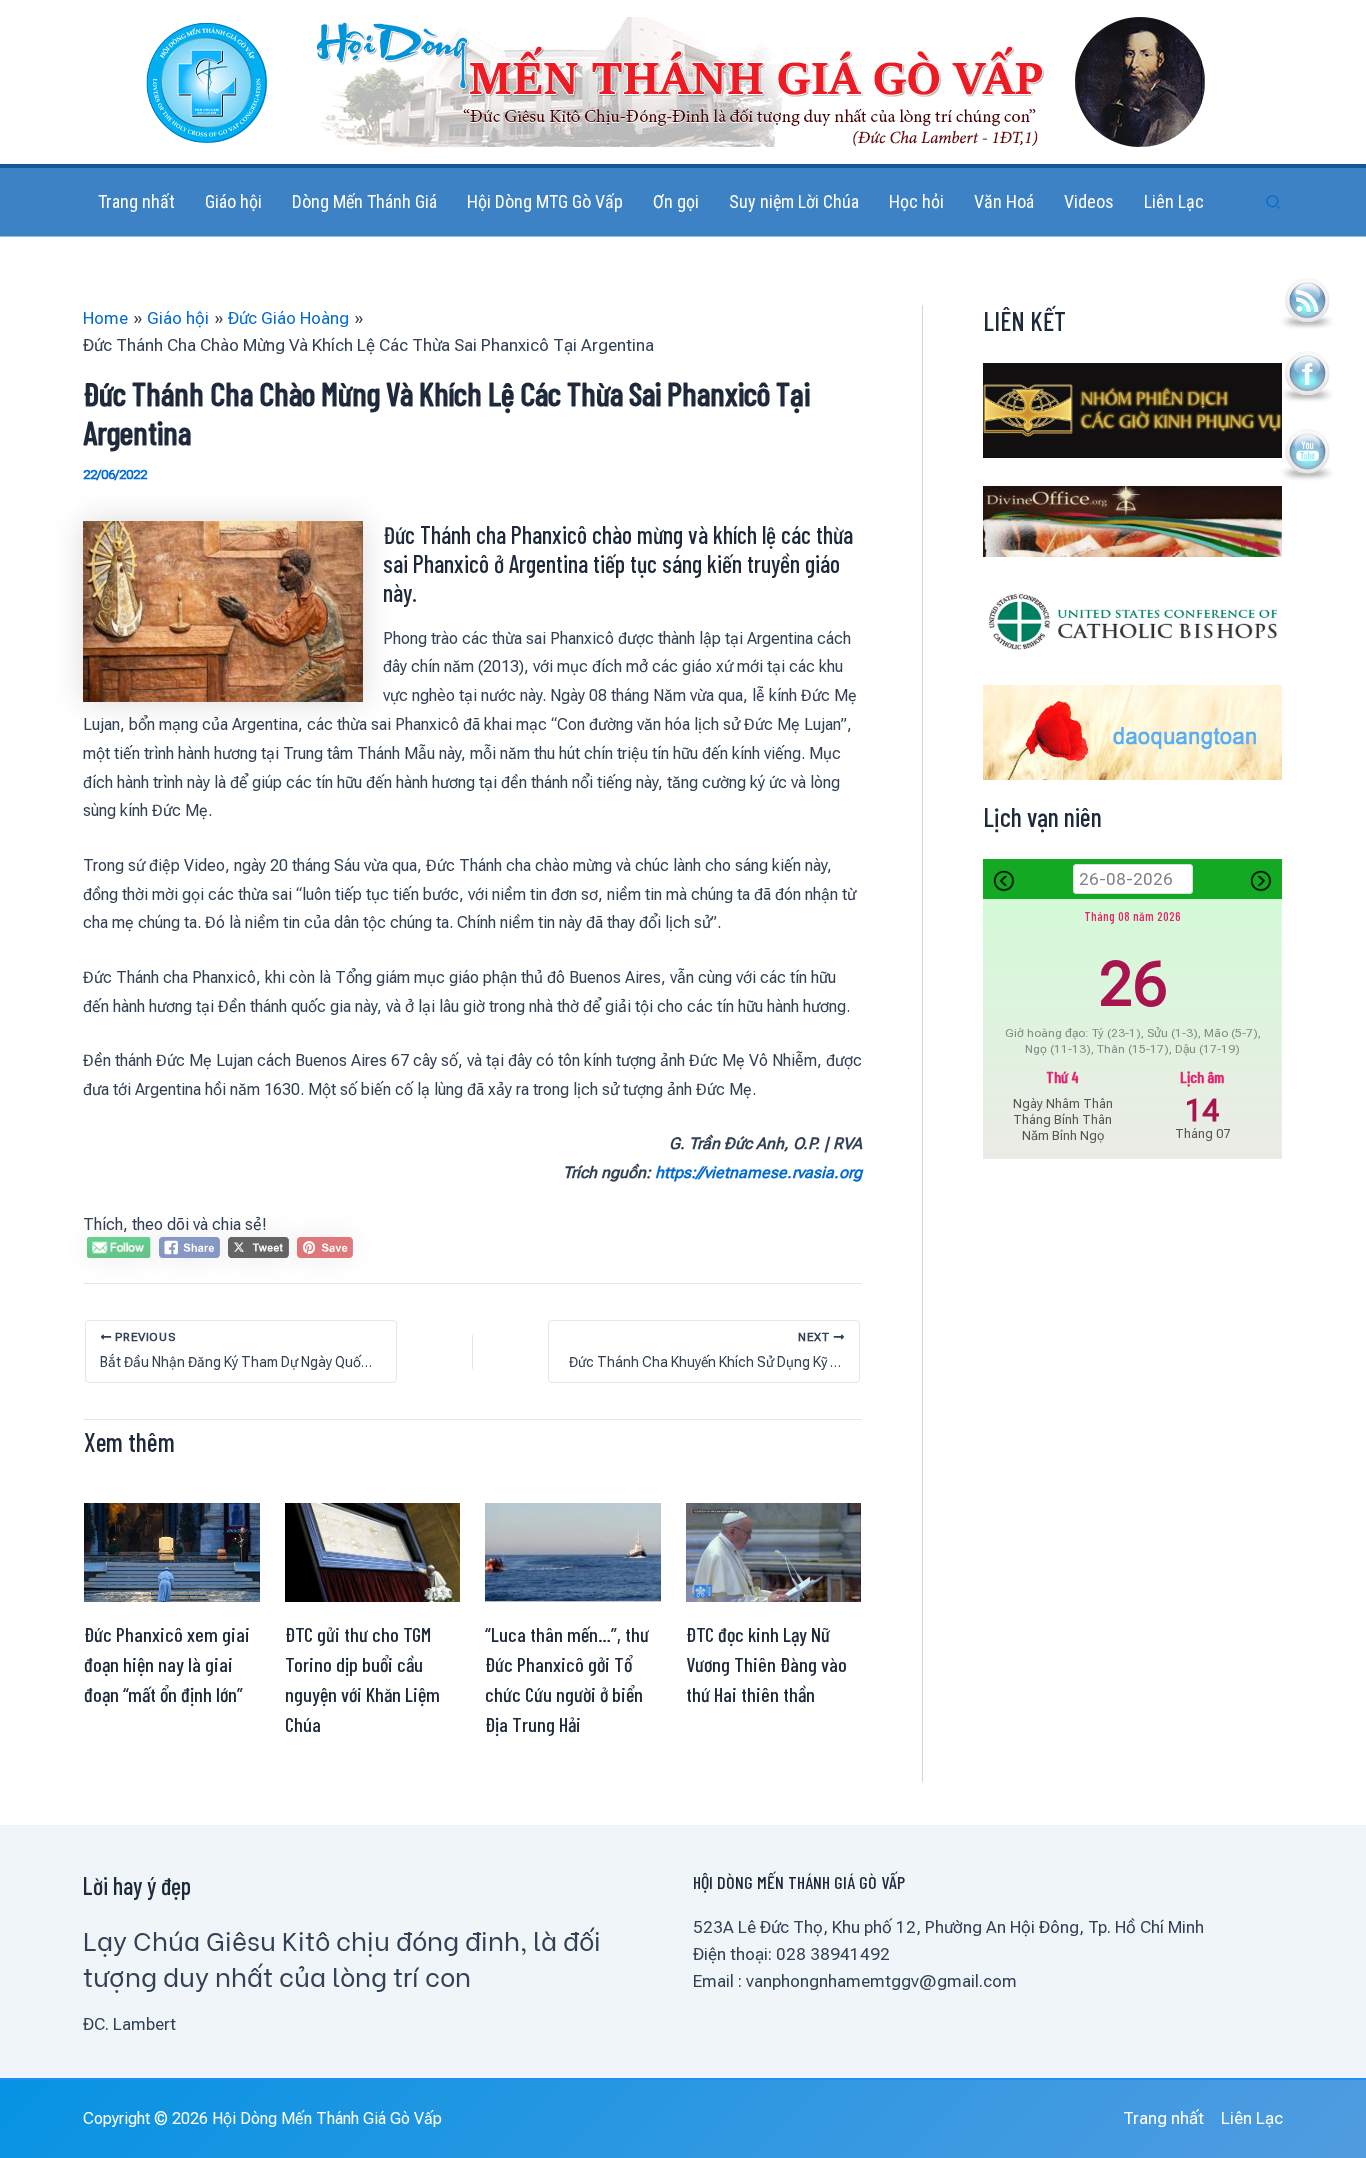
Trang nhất (1163, 2118)
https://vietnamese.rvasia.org (758, 1172)
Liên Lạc (1252, 2118)
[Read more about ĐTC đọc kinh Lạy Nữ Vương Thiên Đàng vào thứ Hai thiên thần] (774, 1551)
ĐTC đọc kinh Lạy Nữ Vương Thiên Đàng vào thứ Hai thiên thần (766, 1664)
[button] (1274, 202)
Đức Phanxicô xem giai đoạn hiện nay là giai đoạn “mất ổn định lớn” (167, 1664)
